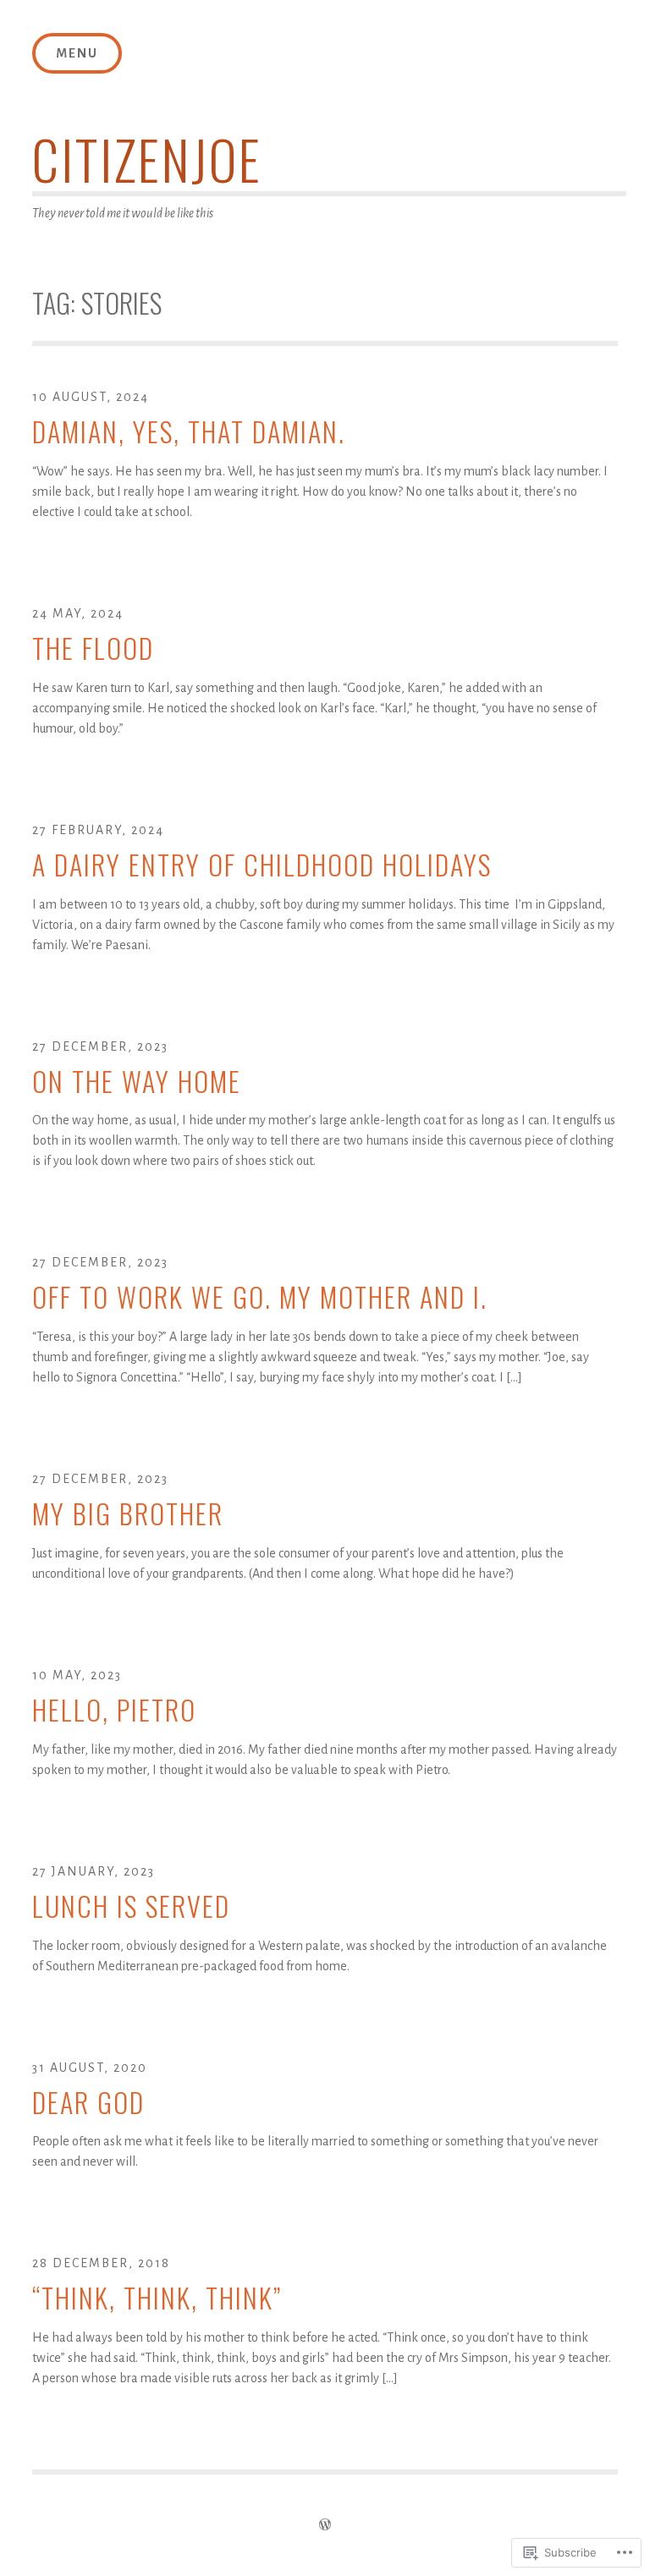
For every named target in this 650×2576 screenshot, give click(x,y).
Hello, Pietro (114, 1710)
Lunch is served (131, 1906)
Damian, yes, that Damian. (189, 432)
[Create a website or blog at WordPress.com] (325, 2525)
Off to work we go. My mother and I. (260, 1297)
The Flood (93, 648)
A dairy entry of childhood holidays (262, 865)
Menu (77, 53)
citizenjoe (147, 159)
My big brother (128, 1514)
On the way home (137, 1082)
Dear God (88, 2103)
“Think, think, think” (157, 2298)
